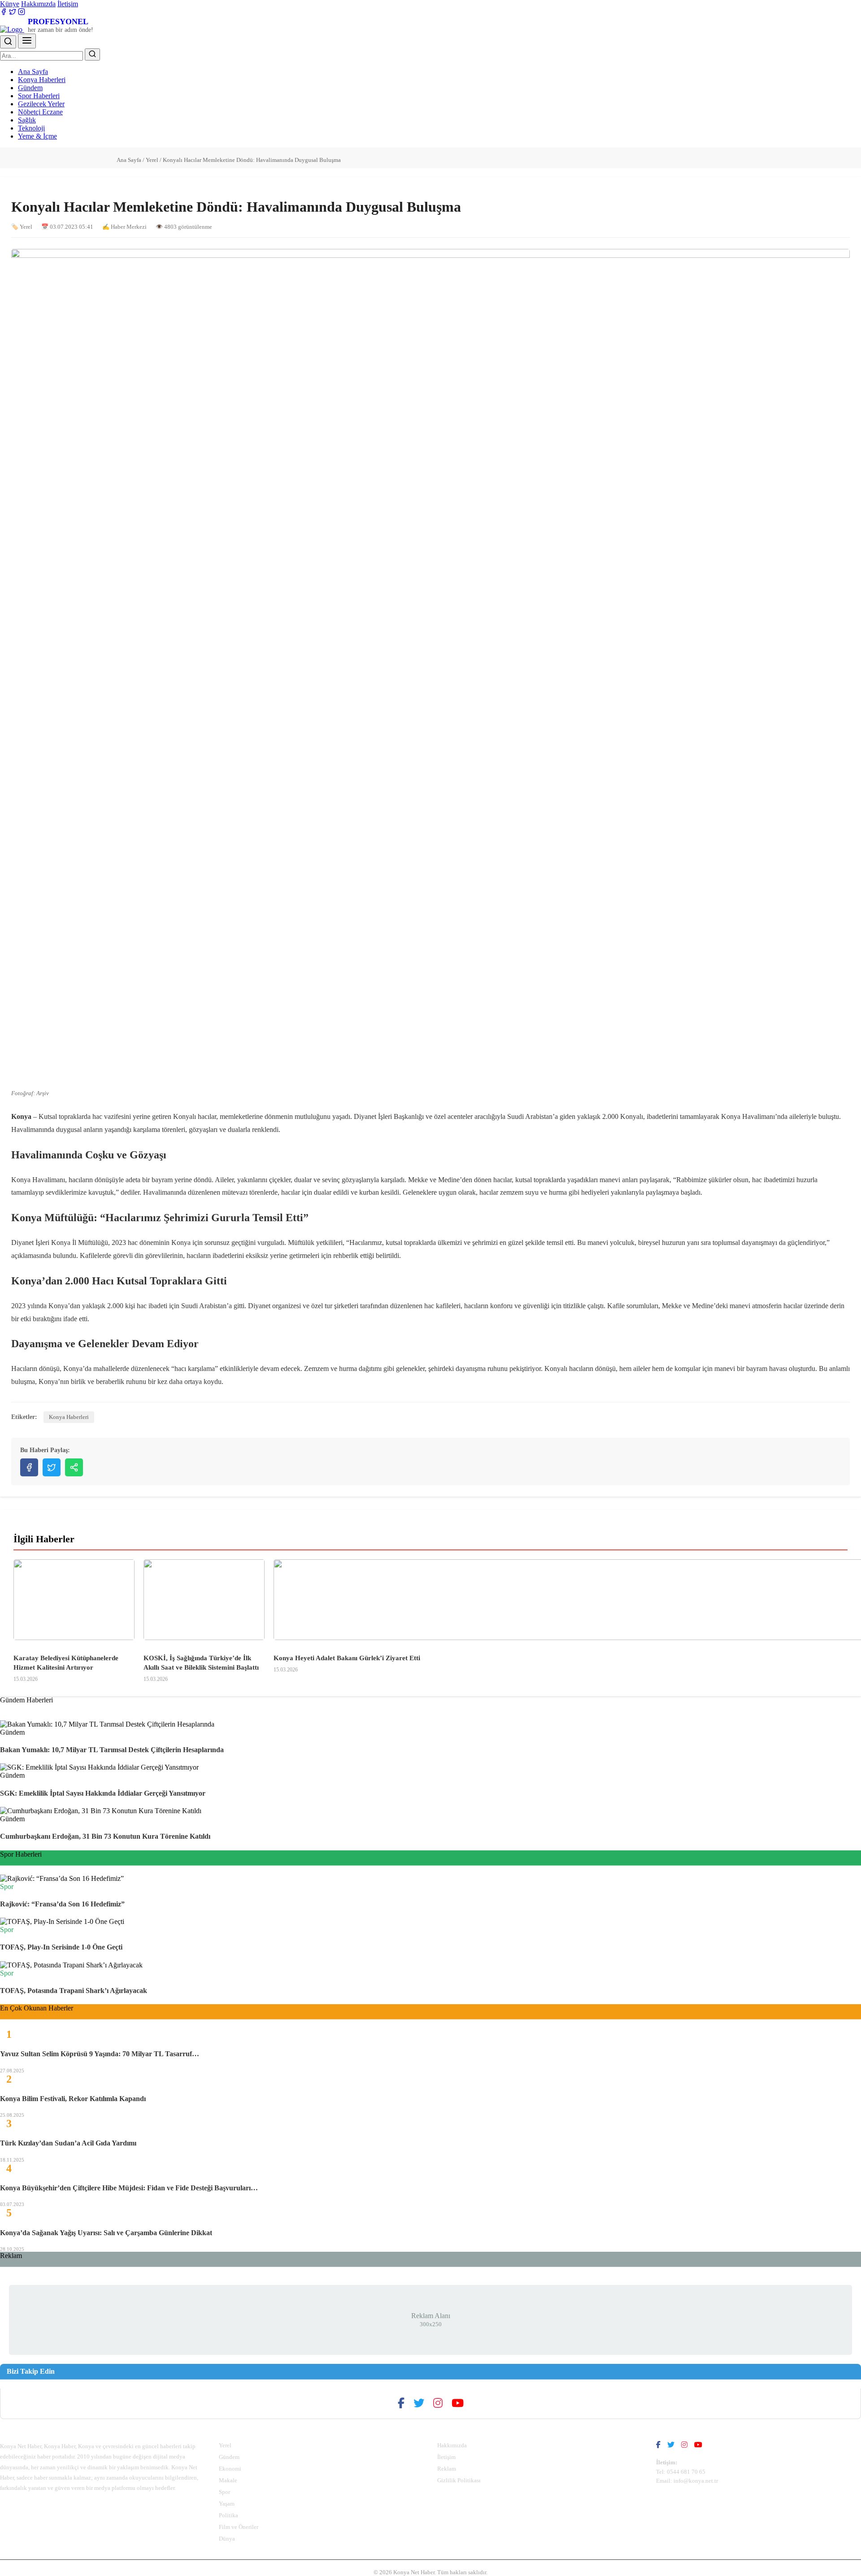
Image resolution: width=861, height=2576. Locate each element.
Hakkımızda (38, 4)
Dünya (227, 2539)
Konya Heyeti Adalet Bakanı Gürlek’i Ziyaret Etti (347, 1658)
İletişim (68, 4)
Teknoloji (31, 128)
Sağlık (27, 120)
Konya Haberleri (42, 80)
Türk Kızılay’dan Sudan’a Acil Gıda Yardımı (68, 2143)
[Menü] (27, 41)
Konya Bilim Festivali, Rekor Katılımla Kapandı (73, 2099)
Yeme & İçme (37, 136)
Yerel (152, 160)
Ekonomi (230, 2469)
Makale (228, 2480)
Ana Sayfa (33, 72)
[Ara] (8, 42)
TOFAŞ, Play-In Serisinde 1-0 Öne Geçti (61, 1947)
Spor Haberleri (39, 96)
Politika (228, 2515)
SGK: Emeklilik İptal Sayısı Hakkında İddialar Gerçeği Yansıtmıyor (103, 1793)
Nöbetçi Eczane (40, 112)
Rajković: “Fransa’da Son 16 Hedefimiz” (62, 1904)
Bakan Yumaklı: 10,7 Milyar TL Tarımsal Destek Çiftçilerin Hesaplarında (112, 1750)
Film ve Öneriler (239, 2527)
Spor (224, 2492)
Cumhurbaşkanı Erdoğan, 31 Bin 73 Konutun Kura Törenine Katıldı (105, 1836)
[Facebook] (4, 13)
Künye (10, 4)
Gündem (30, 88)
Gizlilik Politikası (459, 2480)
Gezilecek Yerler (41, 104)
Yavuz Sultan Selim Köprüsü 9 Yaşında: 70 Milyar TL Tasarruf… (100, 2054)
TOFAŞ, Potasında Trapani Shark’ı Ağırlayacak (74, 1991)
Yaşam (227, 2504)
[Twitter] (13, 13)
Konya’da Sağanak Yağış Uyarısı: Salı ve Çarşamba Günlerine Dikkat (106, 2233)
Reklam (447, 2469)
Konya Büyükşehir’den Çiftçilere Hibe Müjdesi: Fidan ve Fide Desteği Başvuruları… (129, 2188)
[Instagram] (22, 13)
